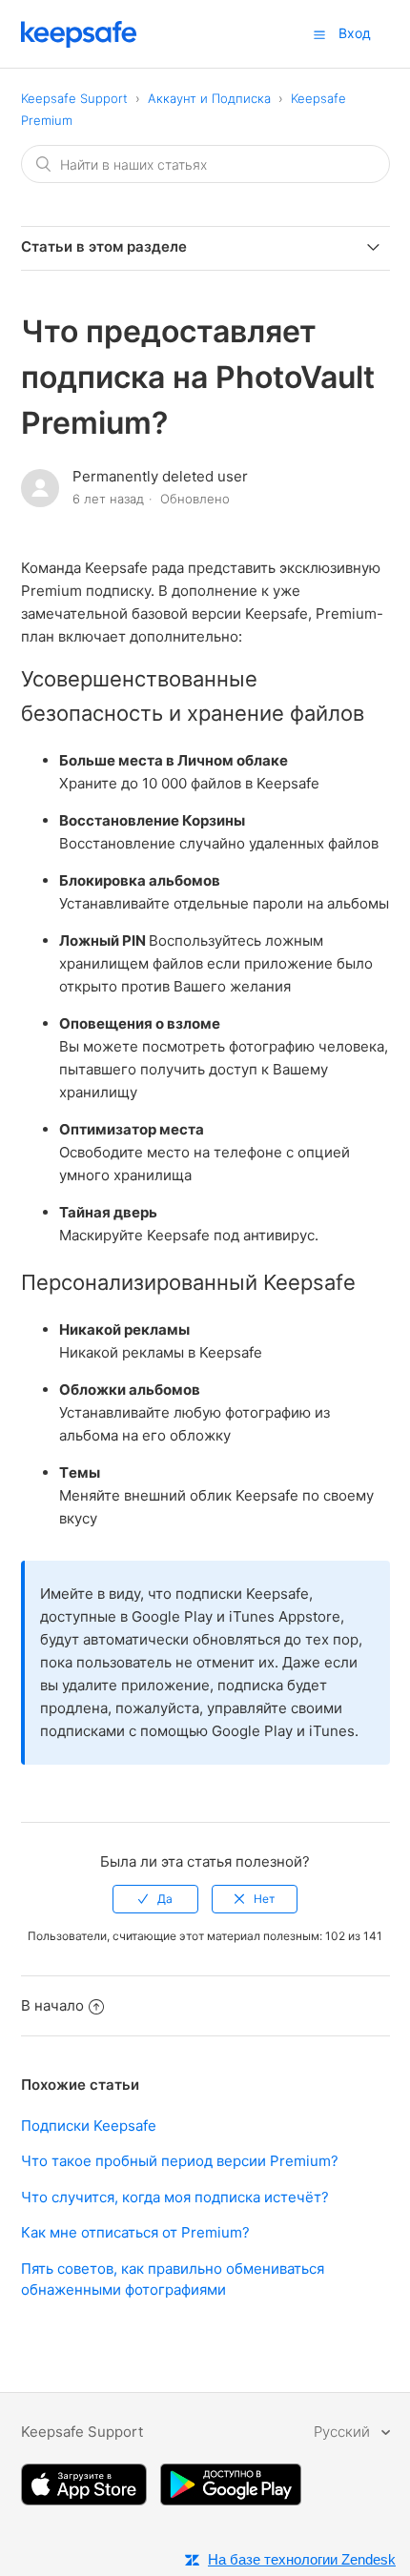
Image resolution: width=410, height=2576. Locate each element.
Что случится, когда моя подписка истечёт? (175, 2197)
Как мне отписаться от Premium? (135, 2232)
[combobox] (205, 164)
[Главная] (79, 42)
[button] (319, 34)
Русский (344, 2432)
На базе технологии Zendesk (302, 2559)
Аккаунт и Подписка (209, 98)
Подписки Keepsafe (89, 2126)
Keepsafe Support (74, 98)
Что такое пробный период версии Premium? (180, 2161)
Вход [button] (355, 33)
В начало (52, 2005)
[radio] (155, 1900)
